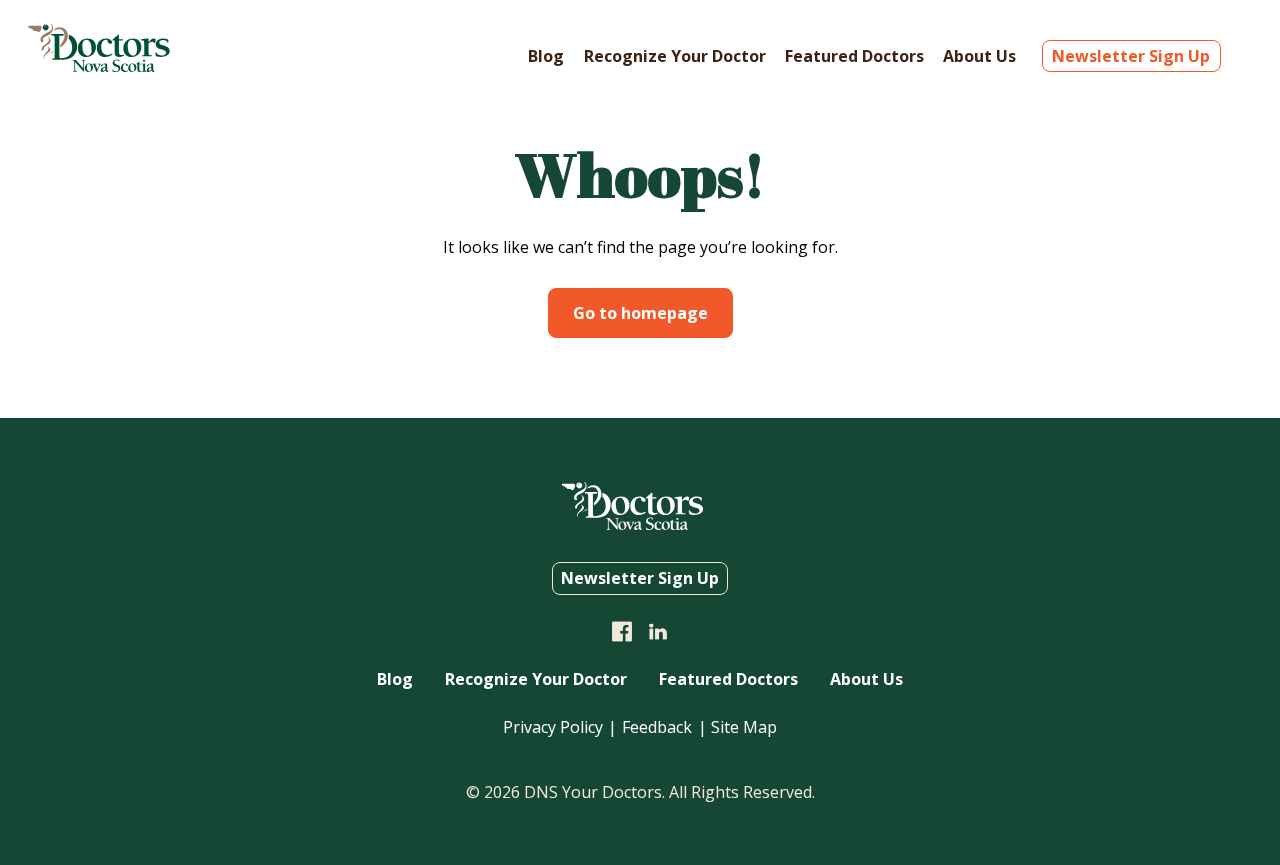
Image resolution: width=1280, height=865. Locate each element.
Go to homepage (640, 313)
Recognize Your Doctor (675, 56)
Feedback (657, 727)
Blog (546, 56)
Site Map (744, 727)
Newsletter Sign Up (1131, 56)
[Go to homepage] (99, 66)
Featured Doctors (854, 56)
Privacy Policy (553, 727)
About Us (979, 56)
